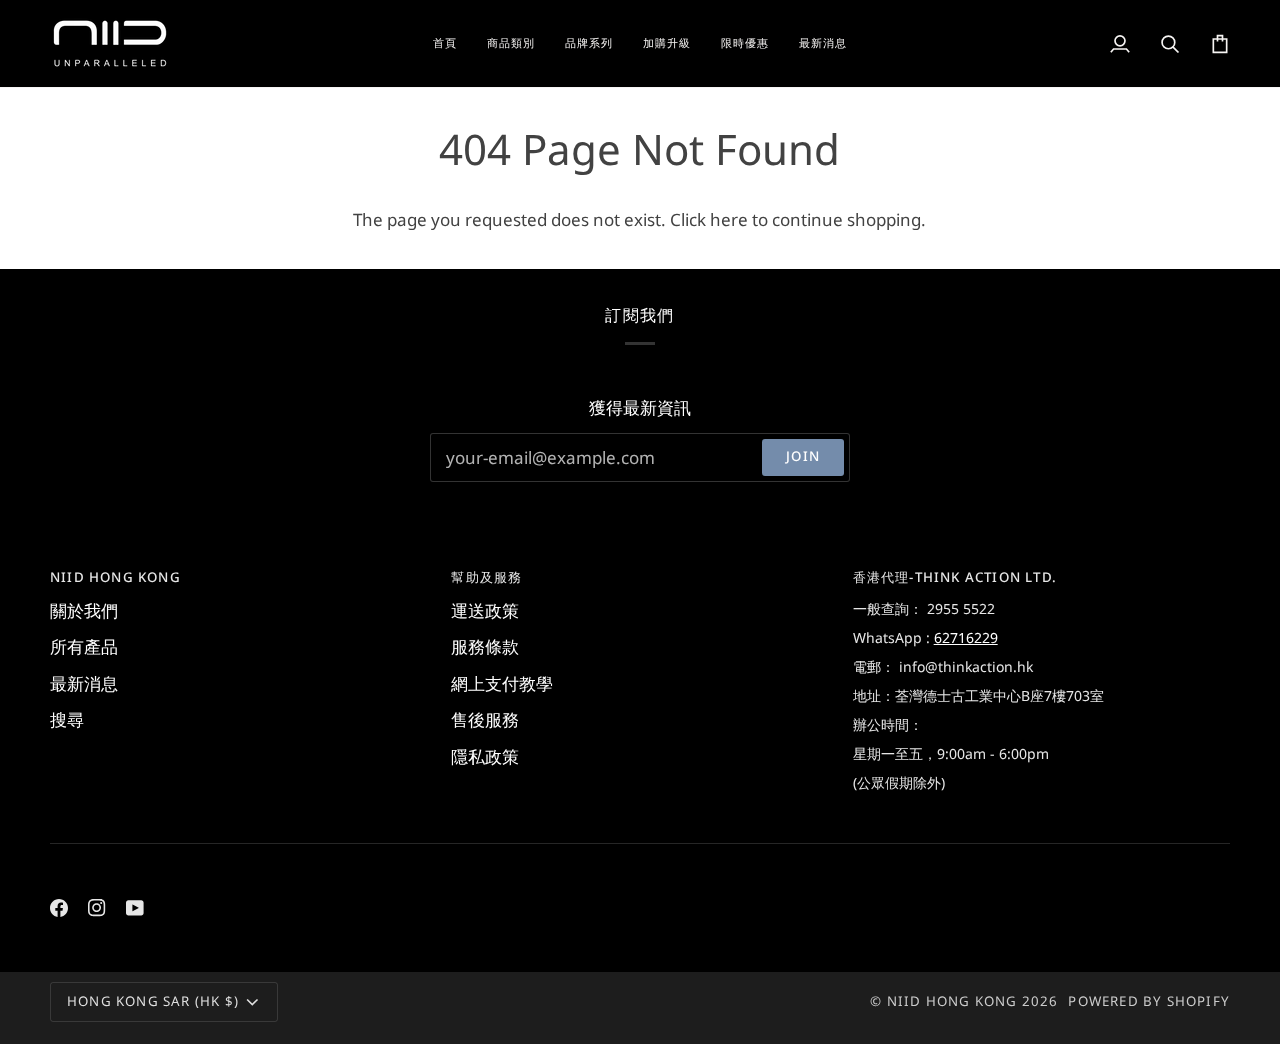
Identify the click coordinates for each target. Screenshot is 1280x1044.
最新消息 (84, 683)
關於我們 (84, 610)
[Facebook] (59, 908)
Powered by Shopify (1149, 1001)
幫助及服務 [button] (486, 577)
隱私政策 (485, 756)
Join (803, 456)
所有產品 (84, 646)
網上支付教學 (502, 683)
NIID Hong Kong (952, 1001)
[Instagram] (97, 908)
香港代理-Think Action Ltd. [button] (955, 577)
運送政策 (485, 610)
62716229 (966, 637)
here (729, 219)
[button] (511, 43)
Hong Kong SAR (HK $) (153, 1001)
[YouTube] (135, 908)
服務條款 (485, 646)
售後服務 (485, 719)
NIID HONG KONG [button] (115, 577)
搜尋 (67, 719)
